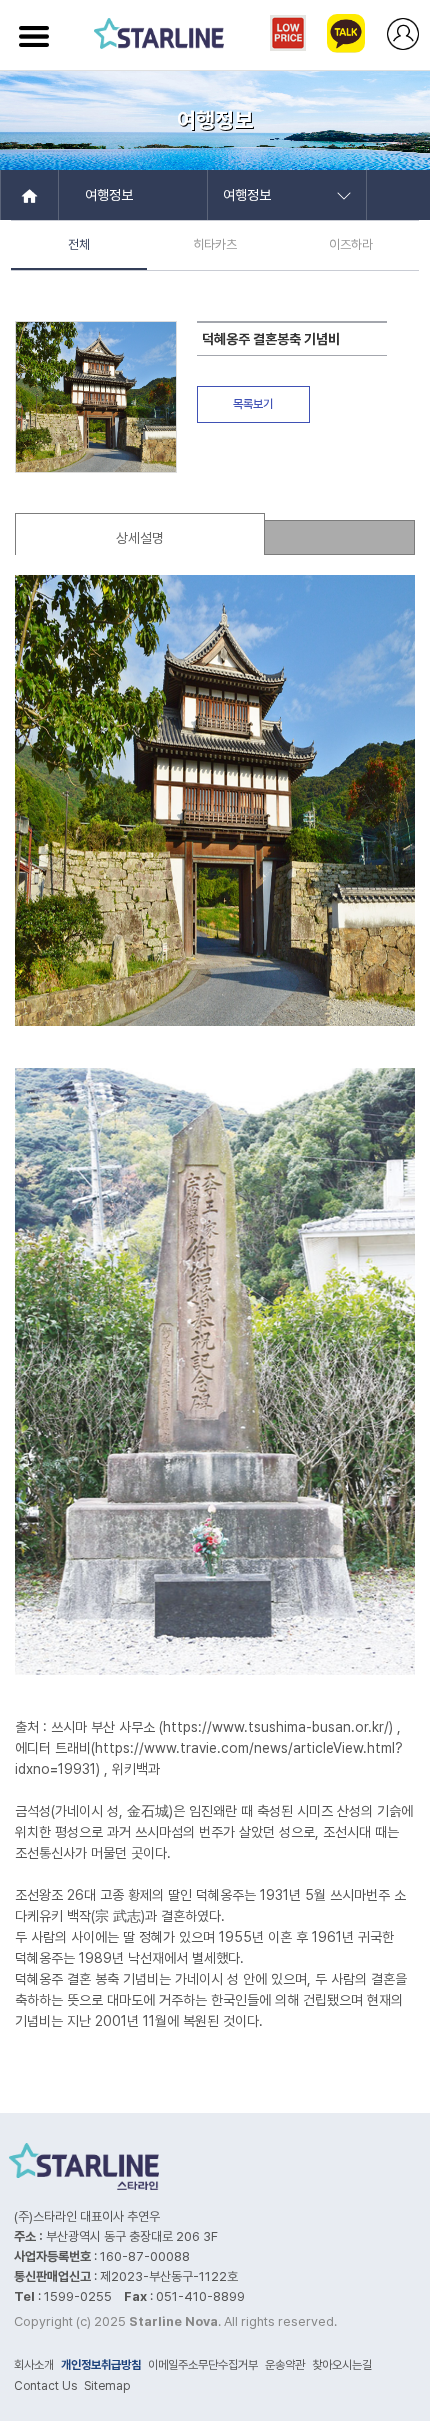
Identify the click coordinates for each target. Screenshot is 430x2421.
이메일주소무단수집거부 (203, 2365)
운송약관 (285, 2365)
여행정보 (109, 195)
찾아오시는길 (342, 2365)
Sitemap (107, 2386)
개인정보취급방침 (101, 2365)
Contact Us (45, 2386)
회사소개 (34, 2365)
